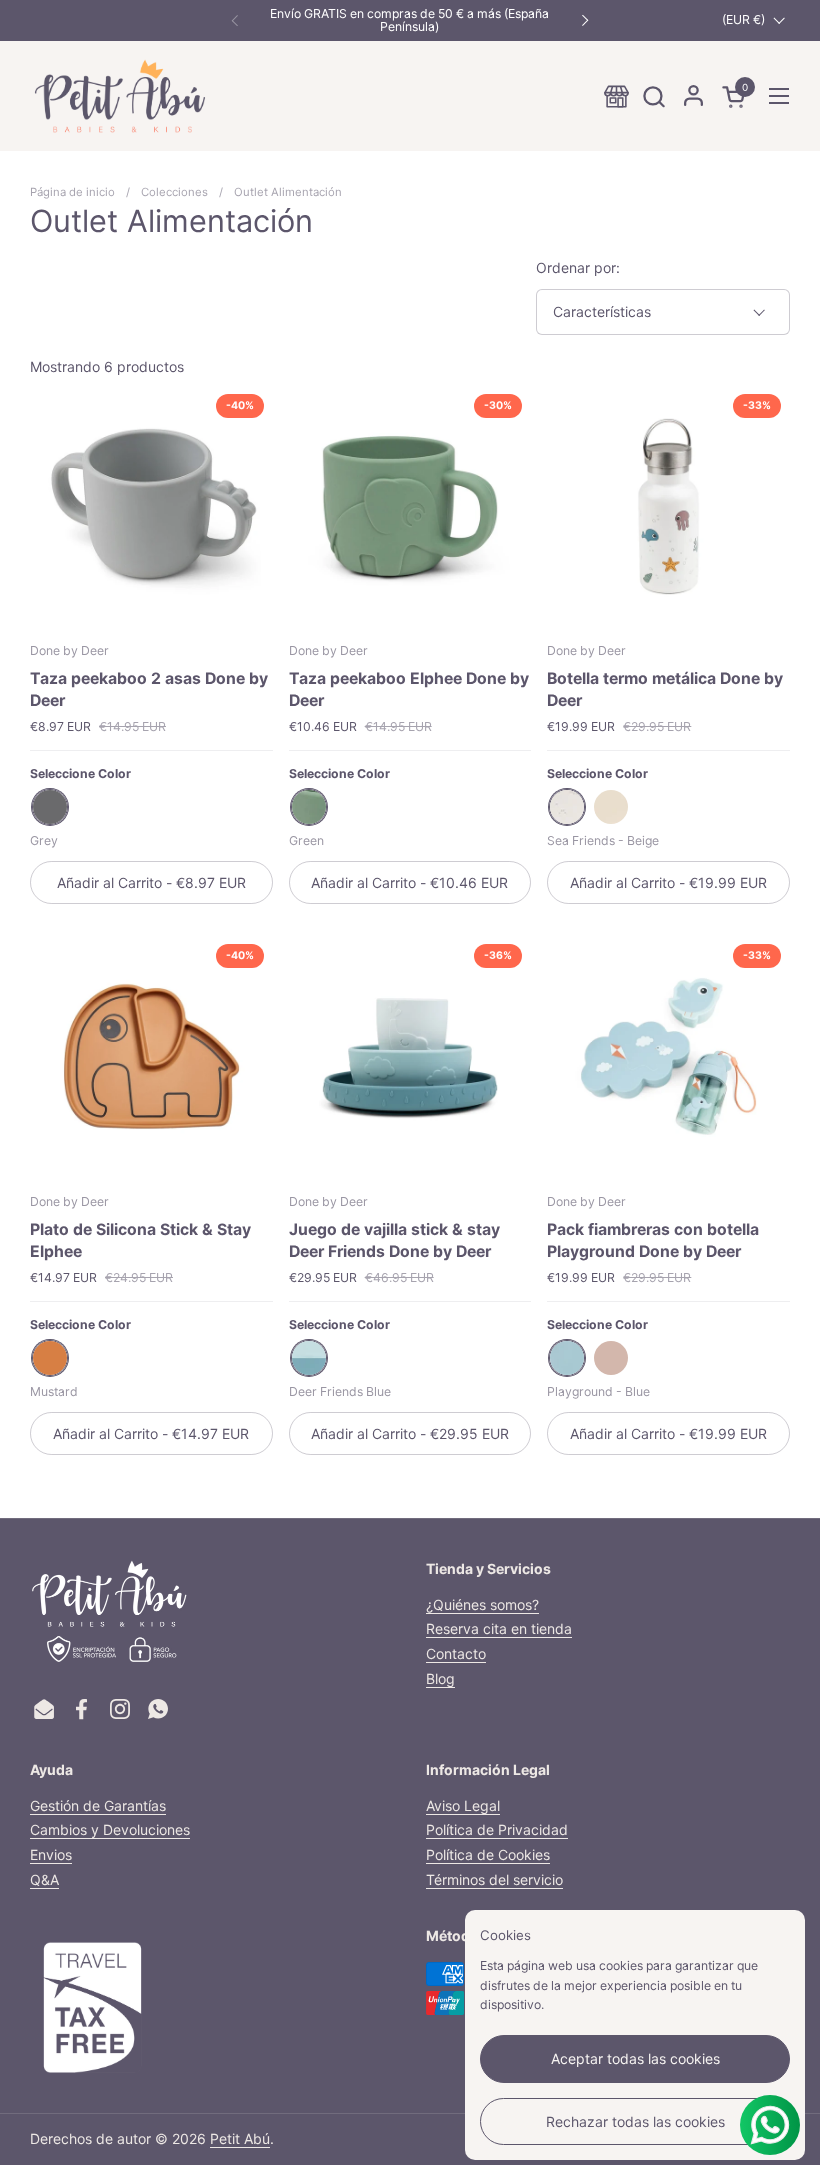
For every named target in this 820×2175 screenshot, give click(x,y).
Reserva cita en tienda (499, 1628)
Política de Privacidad (497, 1829)
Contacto (456, 1653)
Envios (51, 1854)
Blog (440, 1678)
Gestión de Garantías (98, 1805)
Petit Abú (240, 2138)
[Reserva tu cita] (616, 96)
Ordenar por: (578, 267)
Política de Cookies (488, 1854)
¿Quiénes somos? (482, 1604)
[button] (653, 96)
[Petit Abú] (120, 96)
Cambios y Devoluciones (110, 1829)
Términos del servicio (494, 1879)
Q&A (44, 1879)
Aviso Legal (463, 1805)
